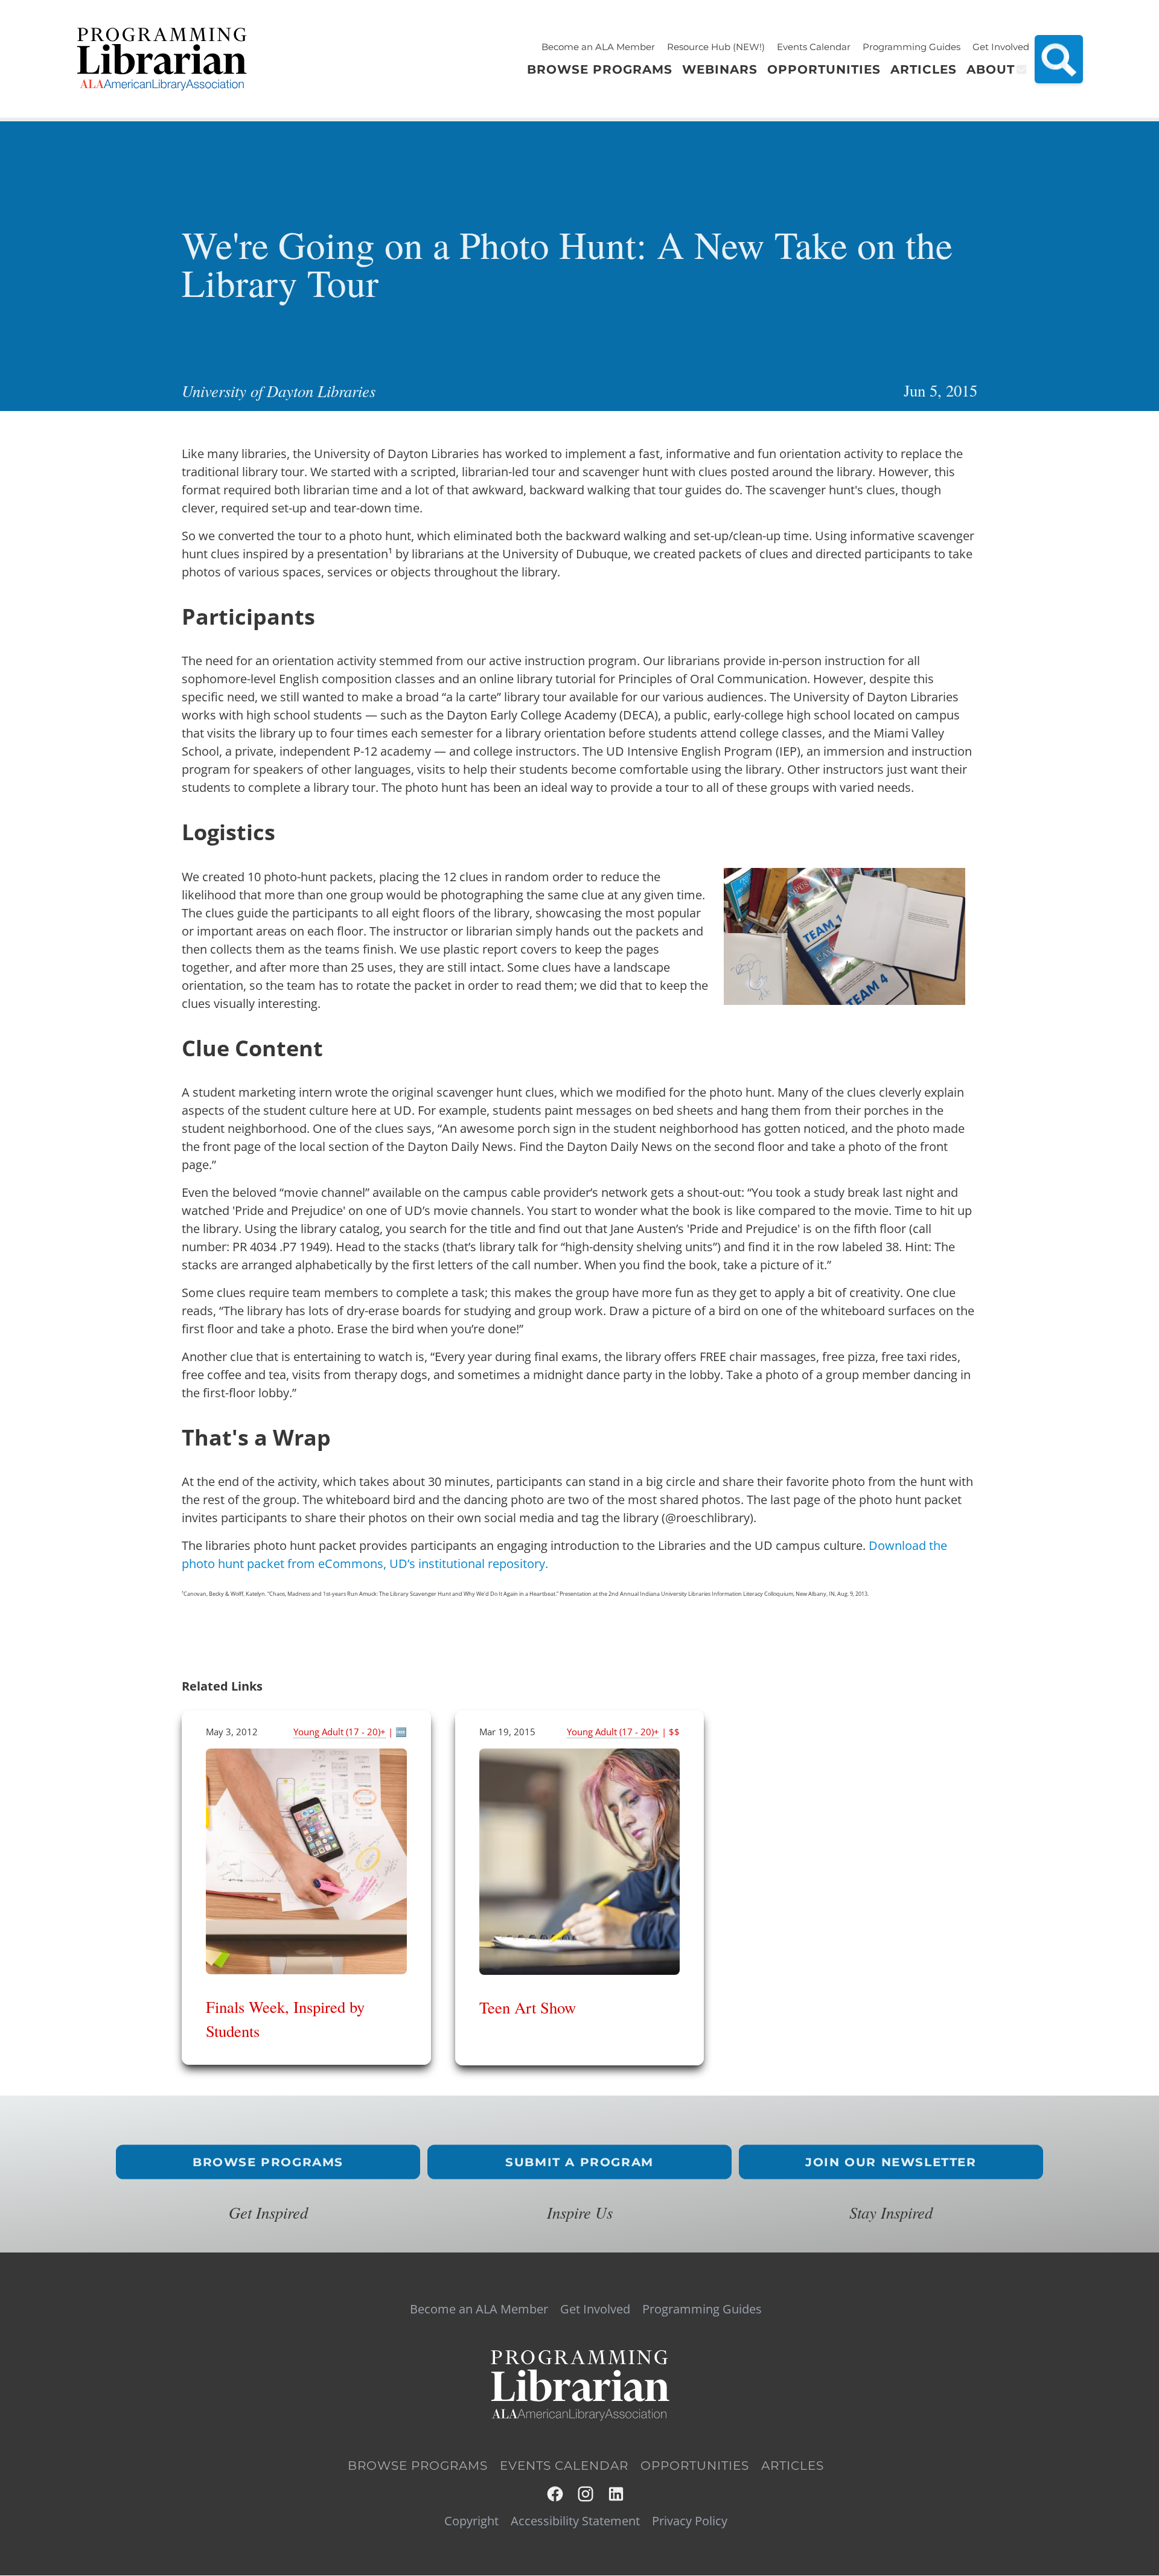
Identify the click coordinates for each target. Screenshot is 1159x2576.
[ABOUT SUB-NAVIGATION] (1020, 69)
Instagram (586, 2494)
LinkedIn (617, 2494)
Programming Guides (912, 47)
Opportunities (695, 2466)
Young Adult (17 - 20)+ (340, 1732)
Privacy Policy (690, 2521)
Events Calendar (814, 47)
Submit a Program (579, 2162)
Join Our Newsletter (891, 2162)
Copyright (471, 2521)
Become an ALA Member (598, 47)
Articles (793, 2466)
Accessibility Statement (575, 2521)
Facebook (556, 2494)
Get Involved (1001, 47)
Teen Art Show (528, 2007)
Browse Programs (268, 2162)
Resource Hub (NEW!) (716, 47)
